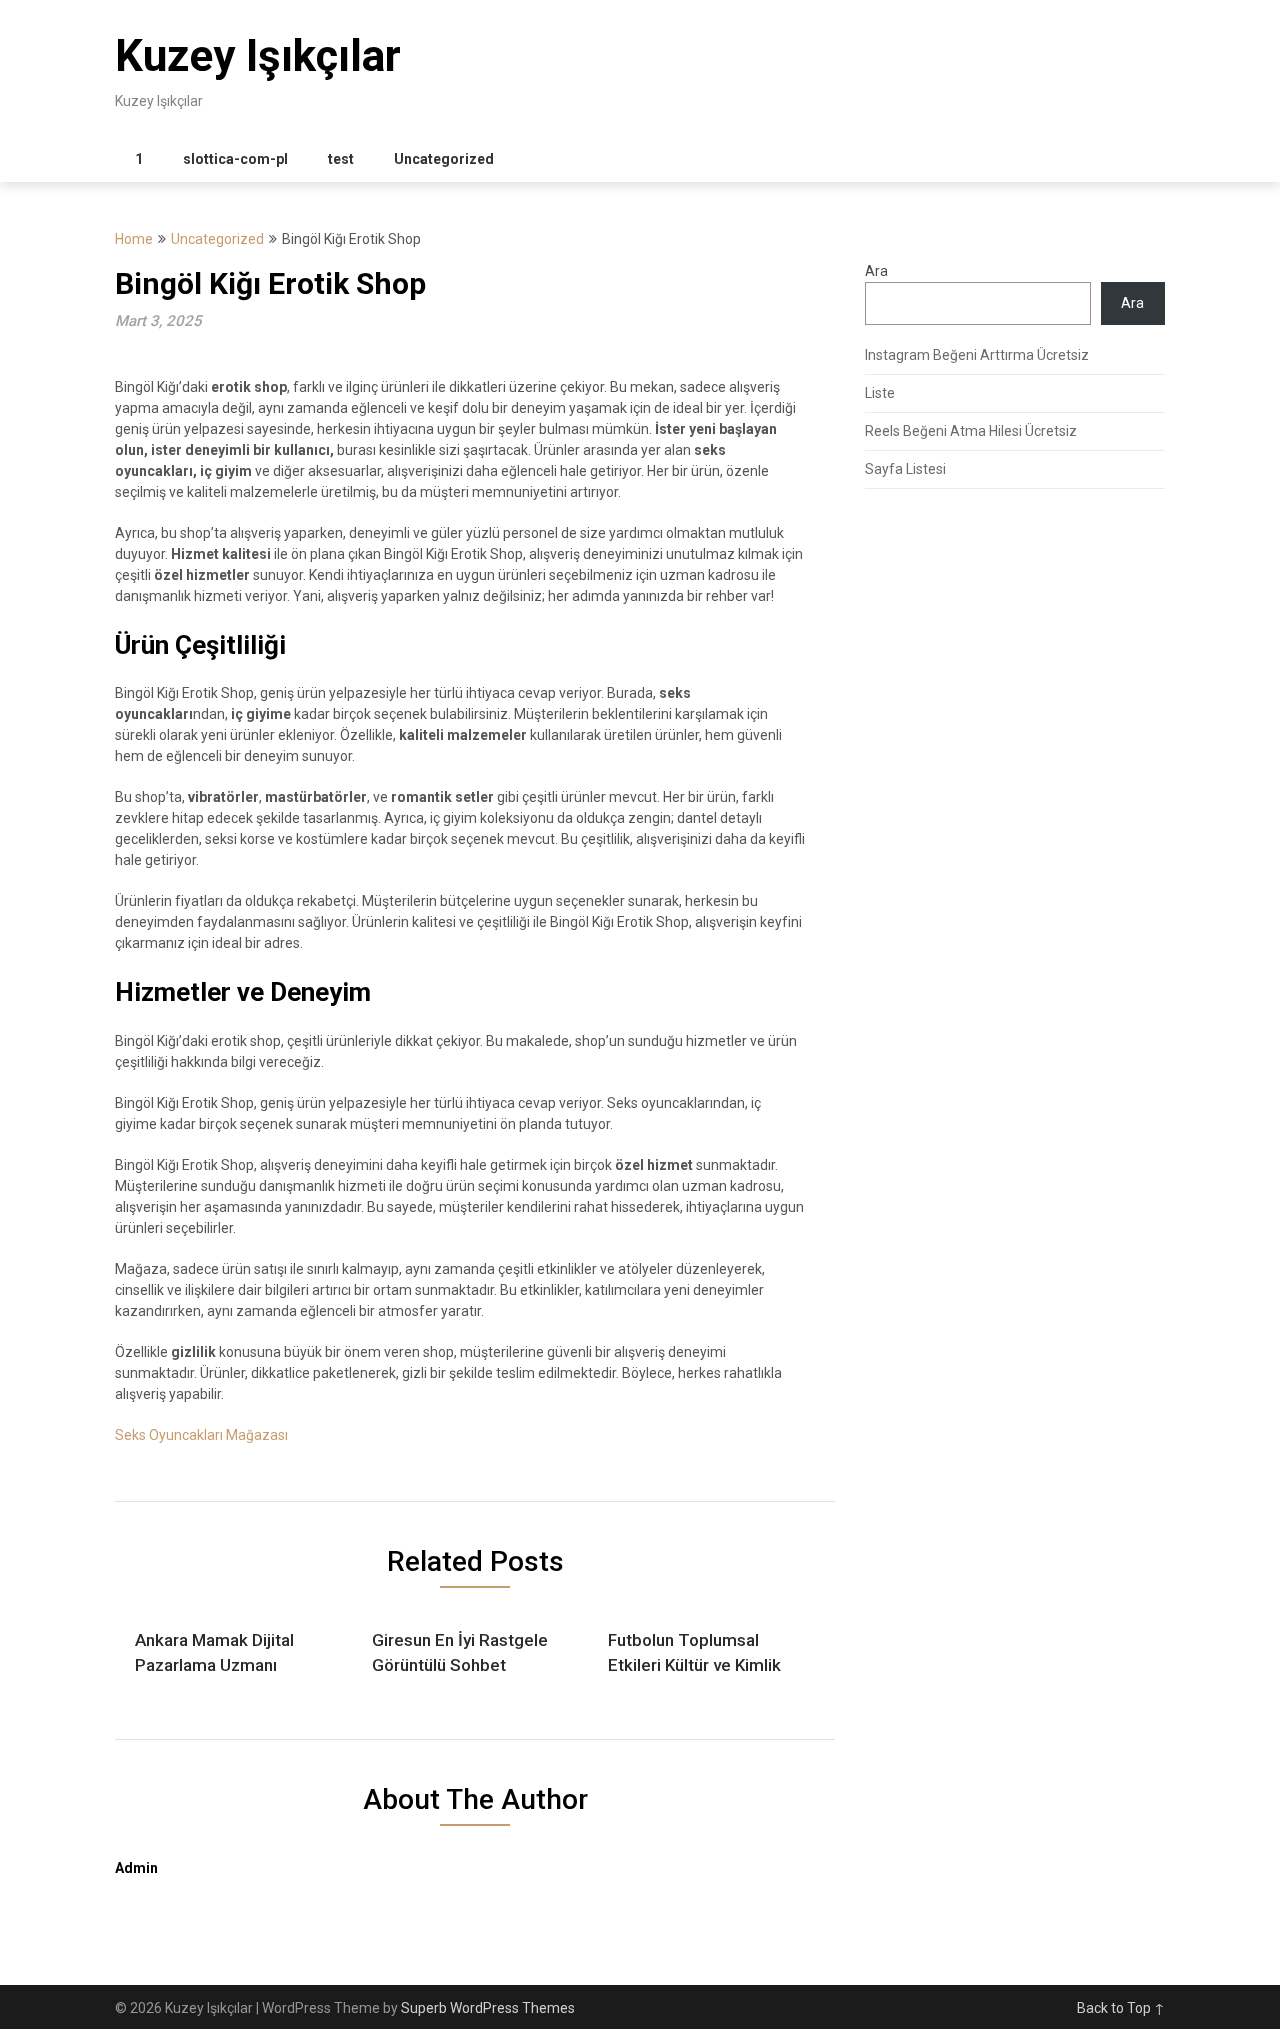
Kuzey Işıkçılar (258, 56)
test (341, 159)
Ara (876, 271)
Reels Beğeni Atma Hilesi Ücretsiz (971, 431)
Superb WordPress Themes (488, 2008)
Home (134, 239)
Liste (880, 393)
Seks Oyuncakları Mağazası (201, 1435)
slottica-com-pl (235, 159)
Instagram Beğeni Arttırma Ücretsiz (977, 355)
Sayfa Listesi (905, 469)
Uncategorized (444, 159)
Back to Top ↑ (1121, 2008)
